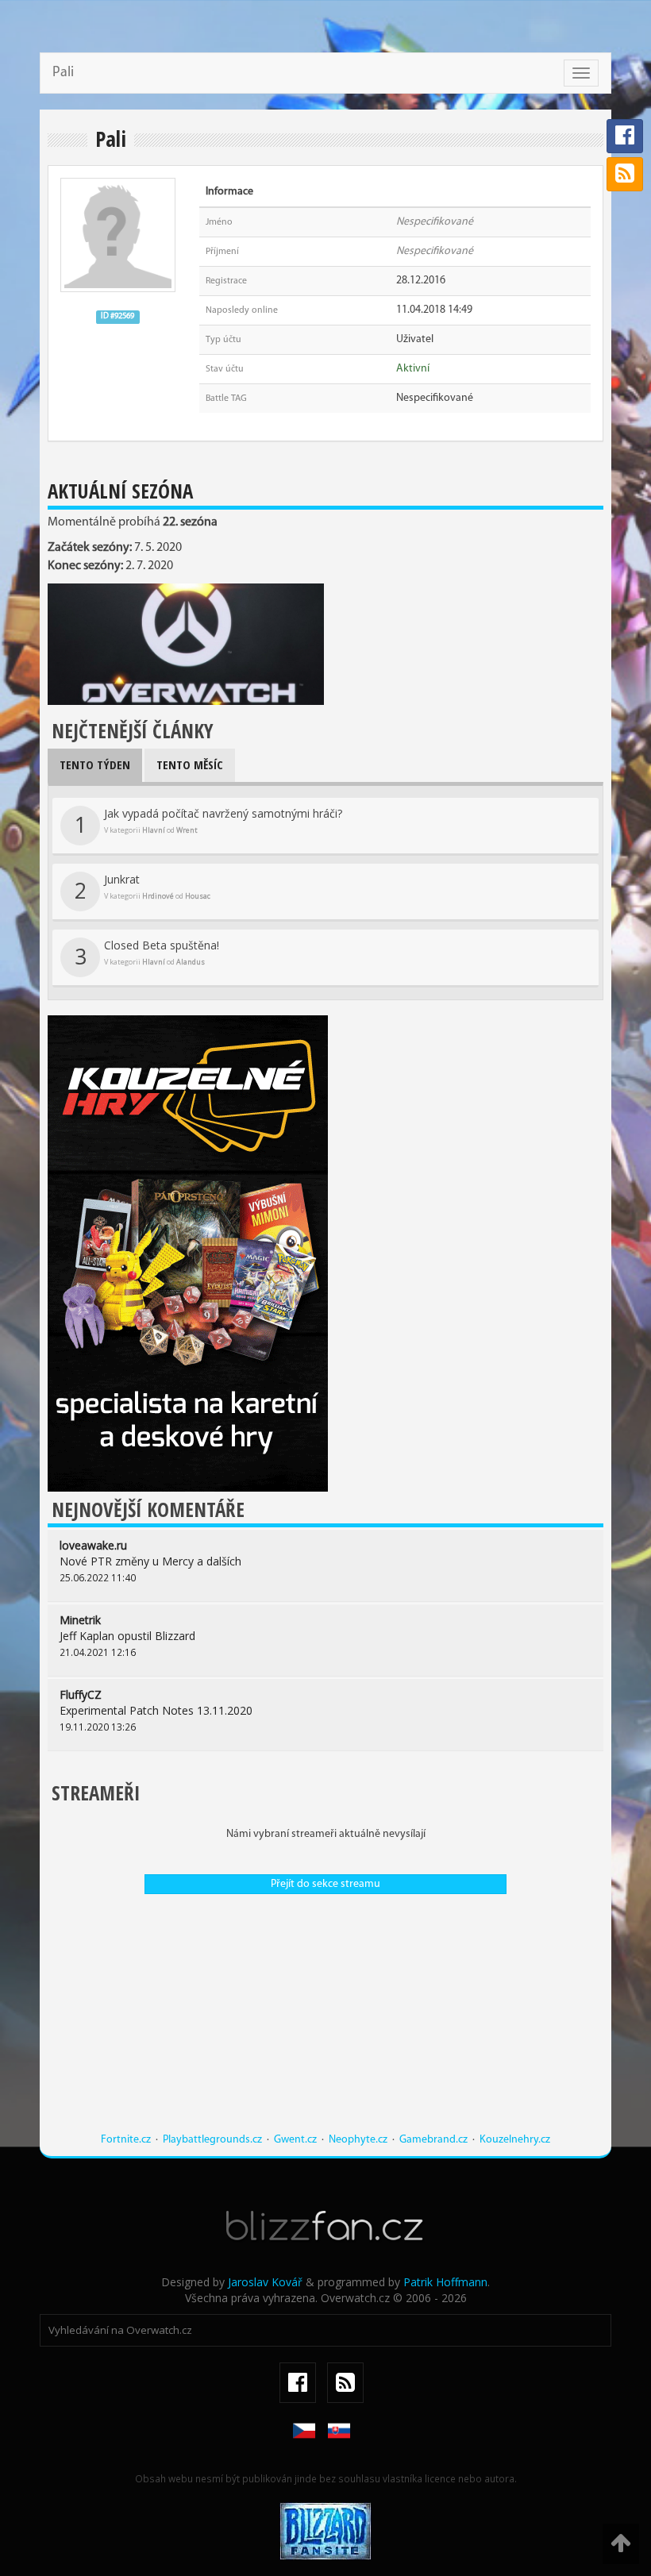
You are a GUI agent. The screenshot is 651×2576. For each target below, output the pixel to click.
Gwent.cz (295, 2140)
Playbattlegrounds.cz (212, 2140)
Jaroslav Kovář (265, 2282)
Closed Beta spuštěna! (147, 954)
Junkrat (143, 888)
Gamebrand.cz (433, 2140)
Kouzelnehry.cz (515, 2140)
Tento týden (95, 764)
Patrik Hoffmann (445, 2282)
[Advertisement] (325, 2021)
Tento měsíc (190, 764)
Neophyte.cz (358, 2140)
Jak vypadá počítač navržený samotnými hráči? (209, 822)
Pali (63, 73)
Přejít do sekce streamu (325, 1884)
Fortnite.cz (126, 2140)
